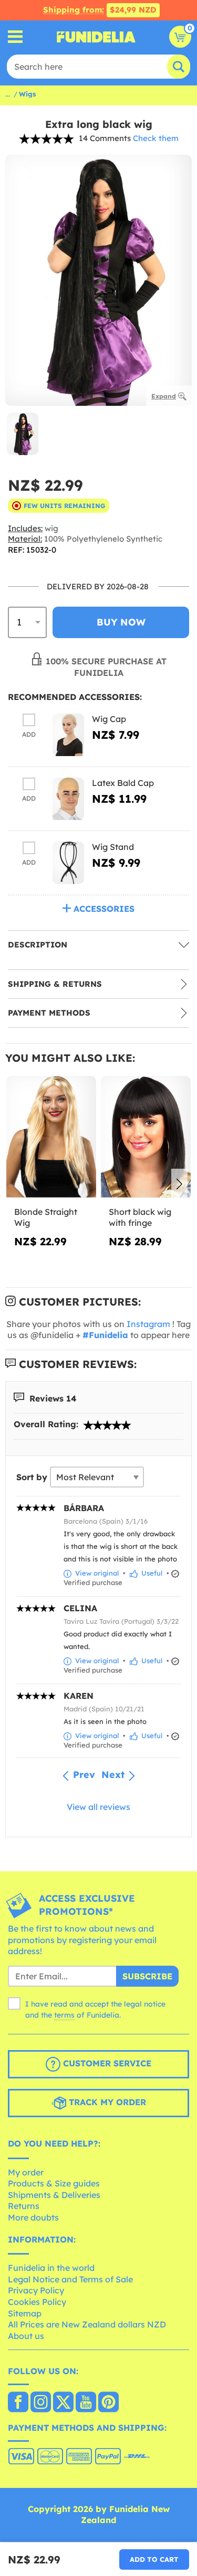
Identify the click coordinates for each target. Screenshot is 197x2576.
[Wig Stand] (68, 863)
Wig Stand (113, 847)
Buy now (121, 622)
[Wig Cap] (68, 735)
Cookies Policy (37, 2302)
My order (26, 2172)
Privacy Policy (36, 2290)
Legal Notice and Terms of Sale (70, 2279)
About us (26, 2336)
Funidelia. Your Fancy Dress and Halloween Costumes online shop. (96, 37)
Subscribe (147, 1976)
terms (64, 2015)
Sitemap (25, 2313)
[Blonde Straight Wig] (51, 1137)
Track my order (106, 2102)
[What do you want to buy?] (15, 37)
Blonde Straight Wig (46, 1217)
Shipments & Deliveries (54, 2195)
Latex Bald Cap (123, 783)
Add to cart (154, 2559)
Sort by (32, 1477)
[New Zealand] (18, 2403)
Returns (24, 2206)
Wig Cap (109, 719)
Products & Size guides (54, 2183)
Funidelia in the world (51, 2268)
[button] (179, 1185)
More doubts (33, 2217)
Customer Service (106, 2063)
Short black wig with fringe (140, 1217)
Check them (156, 138)
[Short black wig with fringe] (146, 1137)
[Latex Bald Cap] (68, 799)
